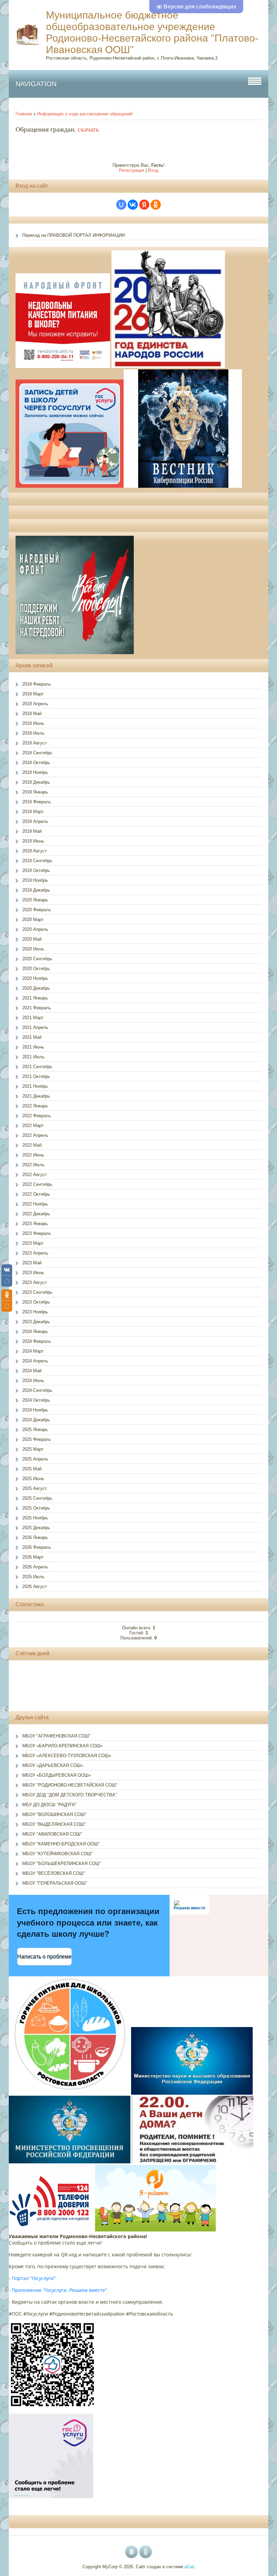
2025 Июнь (33, 1479)
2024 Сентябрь (37, 1390)
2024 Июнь (33, 1381)
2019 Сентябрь (37, 861)
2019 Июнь (33, 841)
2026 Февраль (37, 1547)
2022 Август (35, 1175)
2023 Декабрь (36, 1322)
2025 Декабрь (36, 1528)
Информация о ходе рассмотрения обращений (85, 114)
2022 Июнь (33, 1155)
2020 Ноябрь (35, 978)
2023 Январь (35, 1224)
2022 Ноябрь (35, 1204)
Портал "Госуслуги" (34, 2278)
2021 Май (32, 1037)
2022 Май (32, 1145)
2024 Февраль (37, 1341)
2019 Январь (35, 792)
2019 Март (33, 812)
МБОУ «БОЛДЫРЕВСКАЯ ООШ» (57, 1775)
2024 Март (33, 1351)
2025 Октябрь (36, 1508)
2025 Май (32, 1469)
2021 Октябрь (36, 1076)
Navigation (36, 84)
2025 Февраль (37, 1439)
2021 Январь (35, 998)
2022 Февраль (37, 1116)
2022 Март (33, 1125)
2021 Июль (33, 1057)
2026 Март (33, 1557)
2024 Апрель (35, 1361)
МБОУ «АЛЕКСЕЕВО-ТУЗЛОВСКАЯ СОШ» (67, 1756)
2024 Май (32, 1371)
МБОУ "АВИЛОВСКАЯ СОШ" (52, 1834)
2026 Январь (35, 1537)
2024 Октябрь (36, 1400)
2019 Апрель (35, 821)
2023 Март (33, 1243)
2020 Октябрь (36, 969)
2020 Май (32, 939)
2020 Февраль (37, 910)
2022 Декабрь (36, 1214)
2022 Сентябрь (37, 1184)
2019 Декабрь (36, 890)
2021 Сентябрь (37, 1067)
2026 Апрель (35, 1567)
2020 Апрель (35, 929)
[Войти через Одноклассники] (156, 205)
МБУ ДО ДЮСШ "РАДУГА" (49, 1805)
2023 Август (35, 1282)
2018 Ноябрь (35, 772)
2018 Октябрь (36, 763)
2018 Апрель (35, 704)
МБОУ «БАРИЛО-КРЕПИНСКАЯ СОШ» (62, 1746)
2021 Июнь (33, 1047)
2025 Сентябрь (37, 1498)
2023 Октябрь (36, 1302)
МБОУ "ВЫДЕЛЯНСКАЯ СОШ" (54, 1824)
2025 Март (33, 1449)
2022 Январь (35, 1106)
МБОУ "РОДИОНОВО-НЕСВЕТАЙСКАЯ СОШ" (70, 1785)
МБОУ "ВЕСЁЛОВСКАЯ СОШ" (54, 1873)
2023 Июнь (33, 1273)
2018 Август (35, 743)
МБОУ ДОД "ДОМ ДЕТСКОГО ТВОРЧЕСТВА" (70, 1795)
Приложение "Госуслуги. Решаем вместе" (59, 2290)
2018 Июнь (33, 723)
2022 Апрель (35, 1135)
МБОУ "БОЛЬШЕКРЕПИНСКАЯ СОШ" (62, 1864)
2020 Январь (35, 900)
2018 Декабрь (36, 782)
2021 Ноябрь (35, 1086)
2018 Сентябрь (37, 753)
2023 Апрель (35, 1253)
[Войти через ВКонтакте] (133, 205)
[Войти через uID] (121, 205)
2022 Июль (33, 1165)
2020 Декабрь (36, 988)
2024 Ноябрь (35, 1410)
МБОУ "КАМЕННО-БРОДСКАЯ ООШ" (61, 1844)
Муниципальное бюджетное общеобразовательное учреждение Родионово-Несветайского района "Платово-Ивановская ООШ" (152, 32)
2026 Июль (33, 1577)
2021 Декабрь (36, 1096)
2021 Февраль (37, 1008)
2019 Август (35, 851)
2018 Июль (33, 733)
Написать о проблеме (44, 1957)
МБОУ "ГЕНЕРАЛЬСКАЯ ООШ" (55, 1883)
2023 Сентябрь (37, 1292)
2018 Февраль (37, 684)
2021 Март (33, 1018)
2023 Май (32, 1263)
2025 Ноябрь (35, 1518)
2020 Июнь (33, 949)
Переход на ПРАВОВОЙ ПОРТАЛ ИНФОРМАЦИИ (73, 235)
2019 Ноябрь (35, 880)
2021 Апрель (35, 1027)
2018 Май (32, 714)
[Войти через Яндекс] (144, 205)
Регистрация (132, 170)
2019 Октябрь (36, 870)
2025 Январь (35, 1430)
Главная (24, 114)
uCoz (190, 2567)
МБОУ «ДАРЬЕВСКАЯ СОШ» (53, 1765)
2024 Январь (35, 1331)
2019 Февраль (37, 802)
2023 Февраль (37, 1233)
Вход (153, 170)
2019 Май (32, 831)
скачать (88, 129)
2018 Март (33, 694)
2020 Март (33, 919)
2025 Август (35, 1488)
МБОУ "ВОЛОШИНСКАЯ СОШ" (54, 1814)
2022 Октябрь (36, 1194)
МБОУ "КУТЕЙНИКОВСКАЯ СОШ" (58, 1854)
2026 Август (35, 1586)
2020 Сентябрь (37, 959)
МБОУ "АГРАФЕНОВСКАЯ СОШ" (56, 1736)
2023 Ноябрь (35, 1312)
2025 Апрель (35, 1459)
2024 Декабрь (36, 1420)
